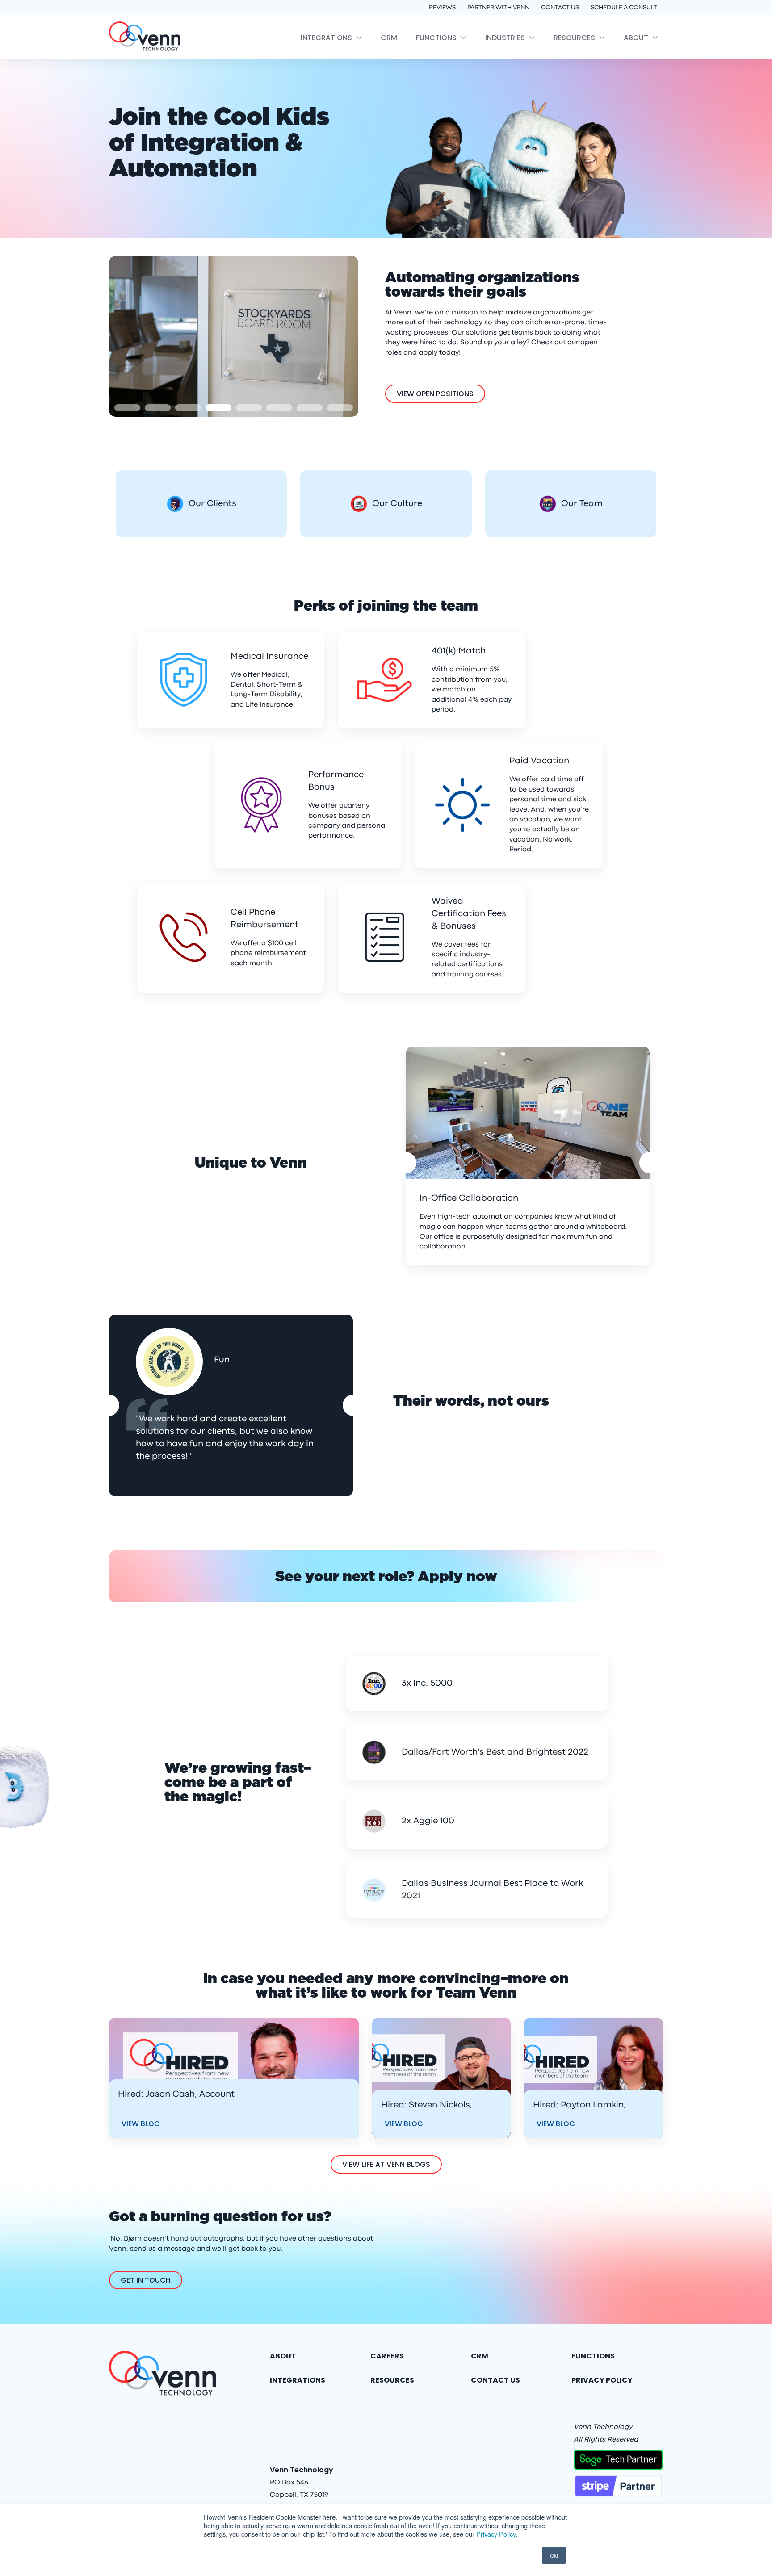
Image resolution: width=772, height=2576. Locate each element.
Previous (406, 1163)
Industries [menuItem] (505, 38)
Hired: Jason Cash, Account (176, 2094)
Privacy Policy (496, 2534)
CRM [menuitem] (480, 2356)
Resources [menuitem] (392, 2380)
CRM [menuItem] (389, 38)
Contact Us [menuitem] (560, 8)
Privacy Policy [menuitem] (602, 2380)
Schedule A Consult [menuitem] (624, 8)
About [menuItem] (636, 38)
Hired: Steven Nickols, (427, 2105)
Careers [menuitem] (387, 2356)
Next (650, 1163)
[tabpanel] (234, 336)
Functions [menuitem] (593, 2356)
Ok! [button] (554, 2555)
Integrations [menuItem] (326, 38)
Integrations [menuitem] (298, 2380)
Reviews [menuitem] (442, 8)
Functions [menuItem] (436, 38)
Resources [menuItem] (574, 38)
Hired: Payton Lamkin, (579, 2105)
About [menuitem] (283, 2356)
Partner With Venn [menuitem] (498, 8)
